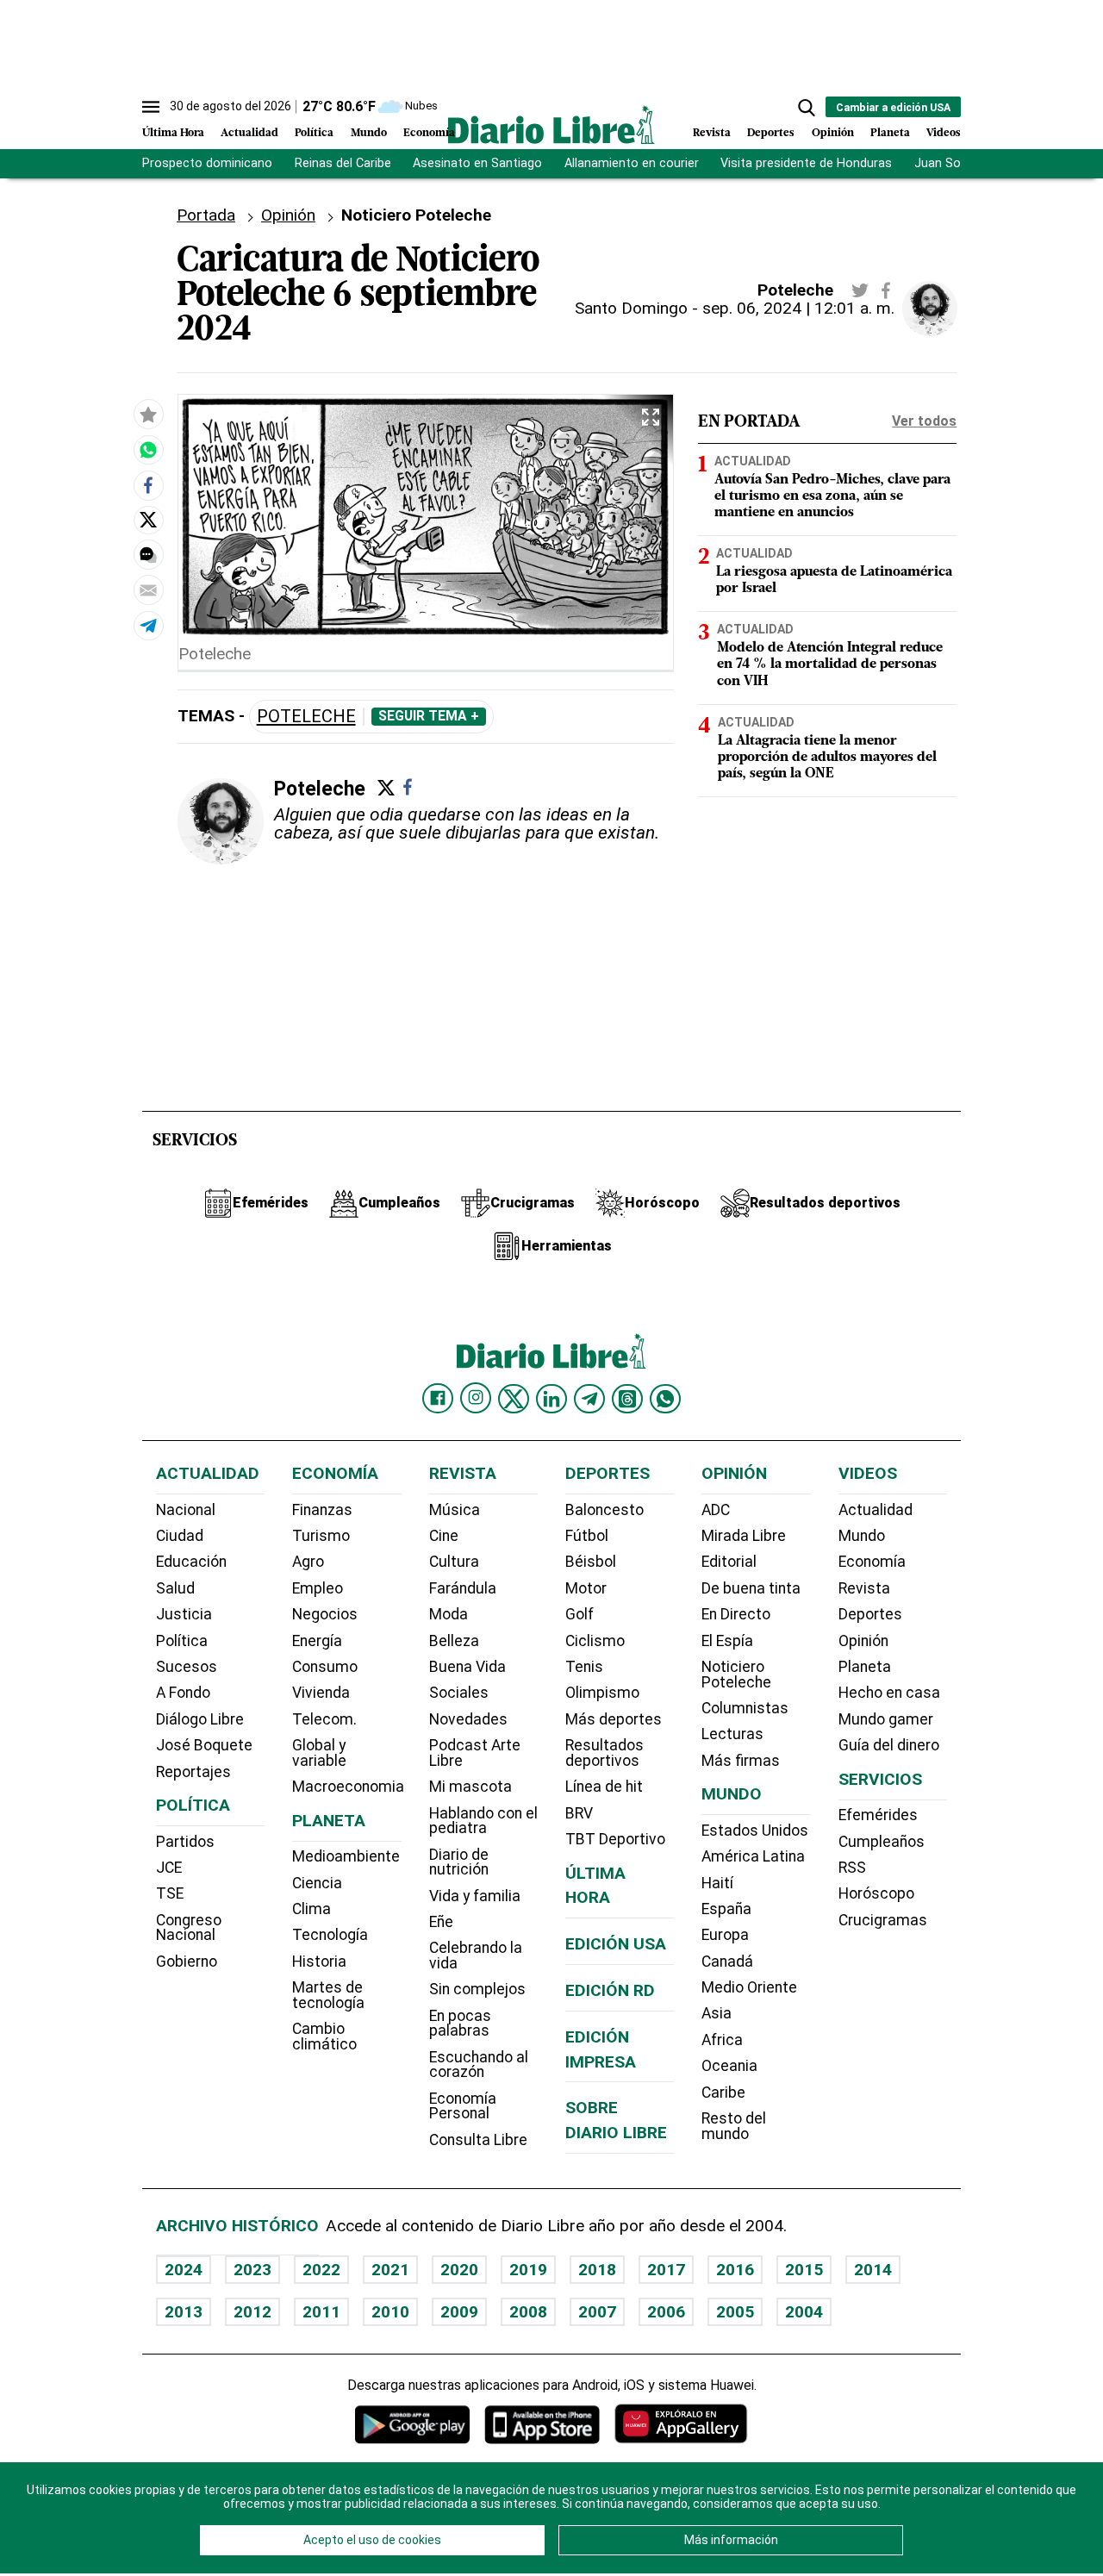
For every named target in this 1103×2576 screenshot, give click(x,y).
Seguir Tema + (429, 716)
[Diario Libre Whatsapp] (665, 1399)
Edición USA (616, 1944)
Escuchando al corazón (479, 2065)
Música (455, 1510)
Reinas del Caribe (343, 163)
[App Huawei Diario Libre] (681, 2424)
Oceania (729, 2066)
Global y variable (319, 1753)
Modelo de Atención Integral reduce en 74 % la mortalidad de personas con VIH (830, 664)
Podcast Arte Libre (475, 1753)
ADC (716, 1510)
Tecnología (330, 1935)
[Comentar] (148, 554)
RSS (852, 1868)
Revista (712, 133)
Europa (725, 1935)
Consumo (325, 1667)
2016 (735, 2270)
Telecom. (324, 1719)
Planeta (890, 133)
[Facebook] (408, 787)
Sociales (459, 1693)
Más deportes (614, 1719)
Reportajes (193, 1772)
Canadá (727, 1962)
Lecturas (732, 1734)
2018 (597, 2270)
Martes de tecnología (328, 1995)
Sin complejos (477, 1989)
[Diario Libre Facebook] (438, 1399)
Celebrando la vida (476, 1955)
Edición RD (610, 1990)
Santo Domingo (631, 308)
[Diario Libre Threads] (627, 1399)
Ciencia (317, 1883)
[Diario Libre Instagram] (476, 1398)
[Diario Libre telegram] (589, 1399)
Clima (312, 1909)
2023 (252, 2270)
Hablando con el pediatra (483, 1821)
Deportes (771, 133)
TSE (170, 1893)
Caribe (723, 2093)
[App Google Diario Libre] (413, 2424)
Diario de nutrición (459, 1862)
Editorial (729, 1562)
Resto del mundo (734, 2126)
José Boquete (204, 1745)
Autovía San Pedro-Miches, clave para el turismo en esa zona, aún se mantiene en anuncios (832, 496)
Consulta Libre (478, 2140)
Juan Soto (944, 163)
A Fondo (183, 1693)
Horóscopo (876, 1893)
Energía (317, 1641)
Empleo (318, 1588)
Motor (586, 1588)
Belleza (454, 1641)
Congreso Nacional (189, 1928)
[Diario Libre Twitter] (514, 1399)
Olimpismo (602, 1693)
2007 (597, 2312)
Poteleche (306, 717)
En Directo (736, 1614)
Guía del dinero (889, 1745)
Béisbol (591, 1562)
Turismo (321, 1536)
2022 (321, 2270)
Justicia (184, 1614)
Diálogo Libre (200, 1719)
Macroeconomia (348, 1787)
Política (314, 133)
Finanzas (322, 1510)
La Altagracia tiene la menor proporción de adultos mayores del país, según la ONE (827, 757)
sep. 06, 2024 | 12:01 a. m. (798, 308)
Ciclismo (595, 1641)
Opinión (833, 133)
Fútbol (587, 1536)
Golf (580, 1614)
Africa (722, 2040)
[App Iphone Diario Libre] (542, 2424)
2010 (390, 2312)
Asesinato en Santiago (477, 163)
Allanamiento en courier (632, 163)
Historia (319, 1962)
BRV (579, 1813)
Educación (191, 1562)
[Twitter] (386, 788)
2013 (184, 2312)
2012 (252, 2312)
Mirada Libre (744, 1536)
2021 (390, 2270)
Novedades (468, 1719)
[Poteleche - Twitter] (860, 290)
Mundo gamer (886, 1719)
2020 (459, 2270)
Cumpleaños (882, 1842)
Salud (175, 1588)
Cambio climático (324, 2036)
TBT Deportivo (615, 1839)
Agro (308, 1562)
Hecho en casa (889, 1693)
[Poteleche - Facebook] (886, 290)
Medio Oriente (749, 1987)
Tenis (584, 1667)
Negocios (325, 1614)
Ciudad (180, 1536)
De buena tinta (751, 1588)
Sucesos (187, 1667)
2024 (184, 2270)
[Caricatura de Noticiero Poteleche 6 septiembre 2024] (148, 450)
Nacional (186, 1510)
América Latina (753, 1856)
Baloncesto (604, 1510)
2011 (321, 2312)
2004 (804, 2312)
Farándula (463, 1588)
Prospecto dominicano (207, 163)
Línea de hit (604, 1787)
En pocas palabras (460, 2024)
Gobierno (187, 1962)
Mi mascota (470, 1787)
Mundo (369, 133)
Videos (944, 133)
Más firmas (741, 1761)
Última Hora (173, 133)
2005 (735, 2312)
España (726, 1909)
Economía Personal (463, 2106)
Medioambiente (346, 1856)
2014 (873, 2270)
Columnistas (745, 1708)
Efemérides (878, 1815)
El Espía (727, 1641)
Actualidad (249, 133)
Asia (717, 2013)
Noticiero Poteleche (736, 1675)
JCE (169, 1868)
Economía (429, 133)
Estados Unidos (755, 1831)
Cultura (454, 1562)
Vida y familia (475, 1896)
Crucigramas (883, 1920)
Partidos (185, 1842)
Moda (449, 1614)
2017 (666, 2270)
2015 (804, 2270)
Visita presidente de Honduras (806, 163)
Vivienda (321, 1693)
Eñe (441, 1922)
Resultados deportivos (604, 1753)
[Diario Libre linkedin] (551, 1399)
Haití (717, 1883)
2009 (459, 2312)
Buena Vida (467, 1667)
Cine (444, 1536)
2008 (528, 2312)
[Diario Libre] (551, 125)
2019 (528, 2270)
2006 (666, 2312)
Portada (206, 215)
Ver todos (924, 421)
